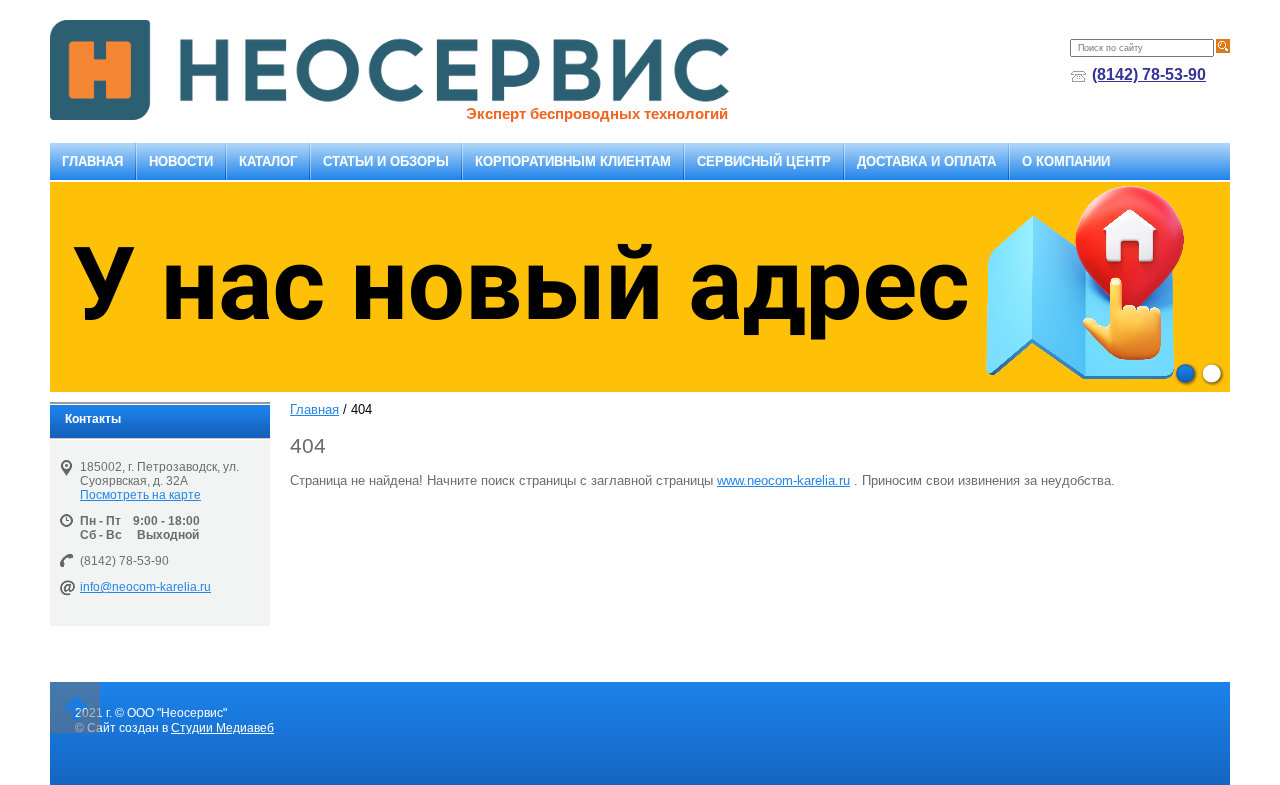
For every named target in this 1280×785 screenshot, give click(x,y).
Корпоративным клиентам (573, 161)
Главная (92, 161)
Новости (181, 161)
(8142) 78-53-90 (1149, 74)
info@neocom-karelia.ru (145, 587)
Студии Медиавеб (222, 728)
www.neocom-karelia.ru (783, 480)
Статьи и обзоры (386, 161)
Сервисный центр (764, 161)
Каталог (268, 161)
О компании (1066, 161)
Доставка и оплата (926, 161)
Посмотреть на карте (140, 495)
